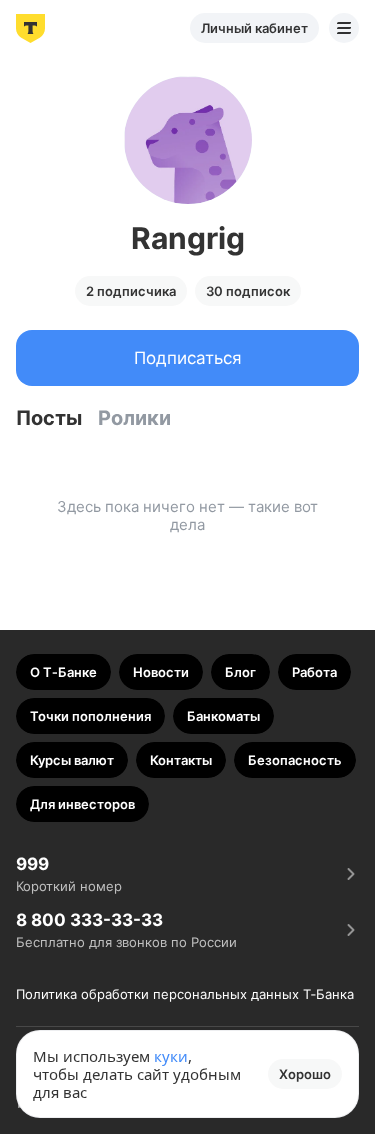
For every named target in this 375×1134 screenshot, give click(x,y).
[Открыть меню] (344, 28)
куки (171, 1056)
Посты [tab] (49, 418)
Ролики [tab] (134, 418)
